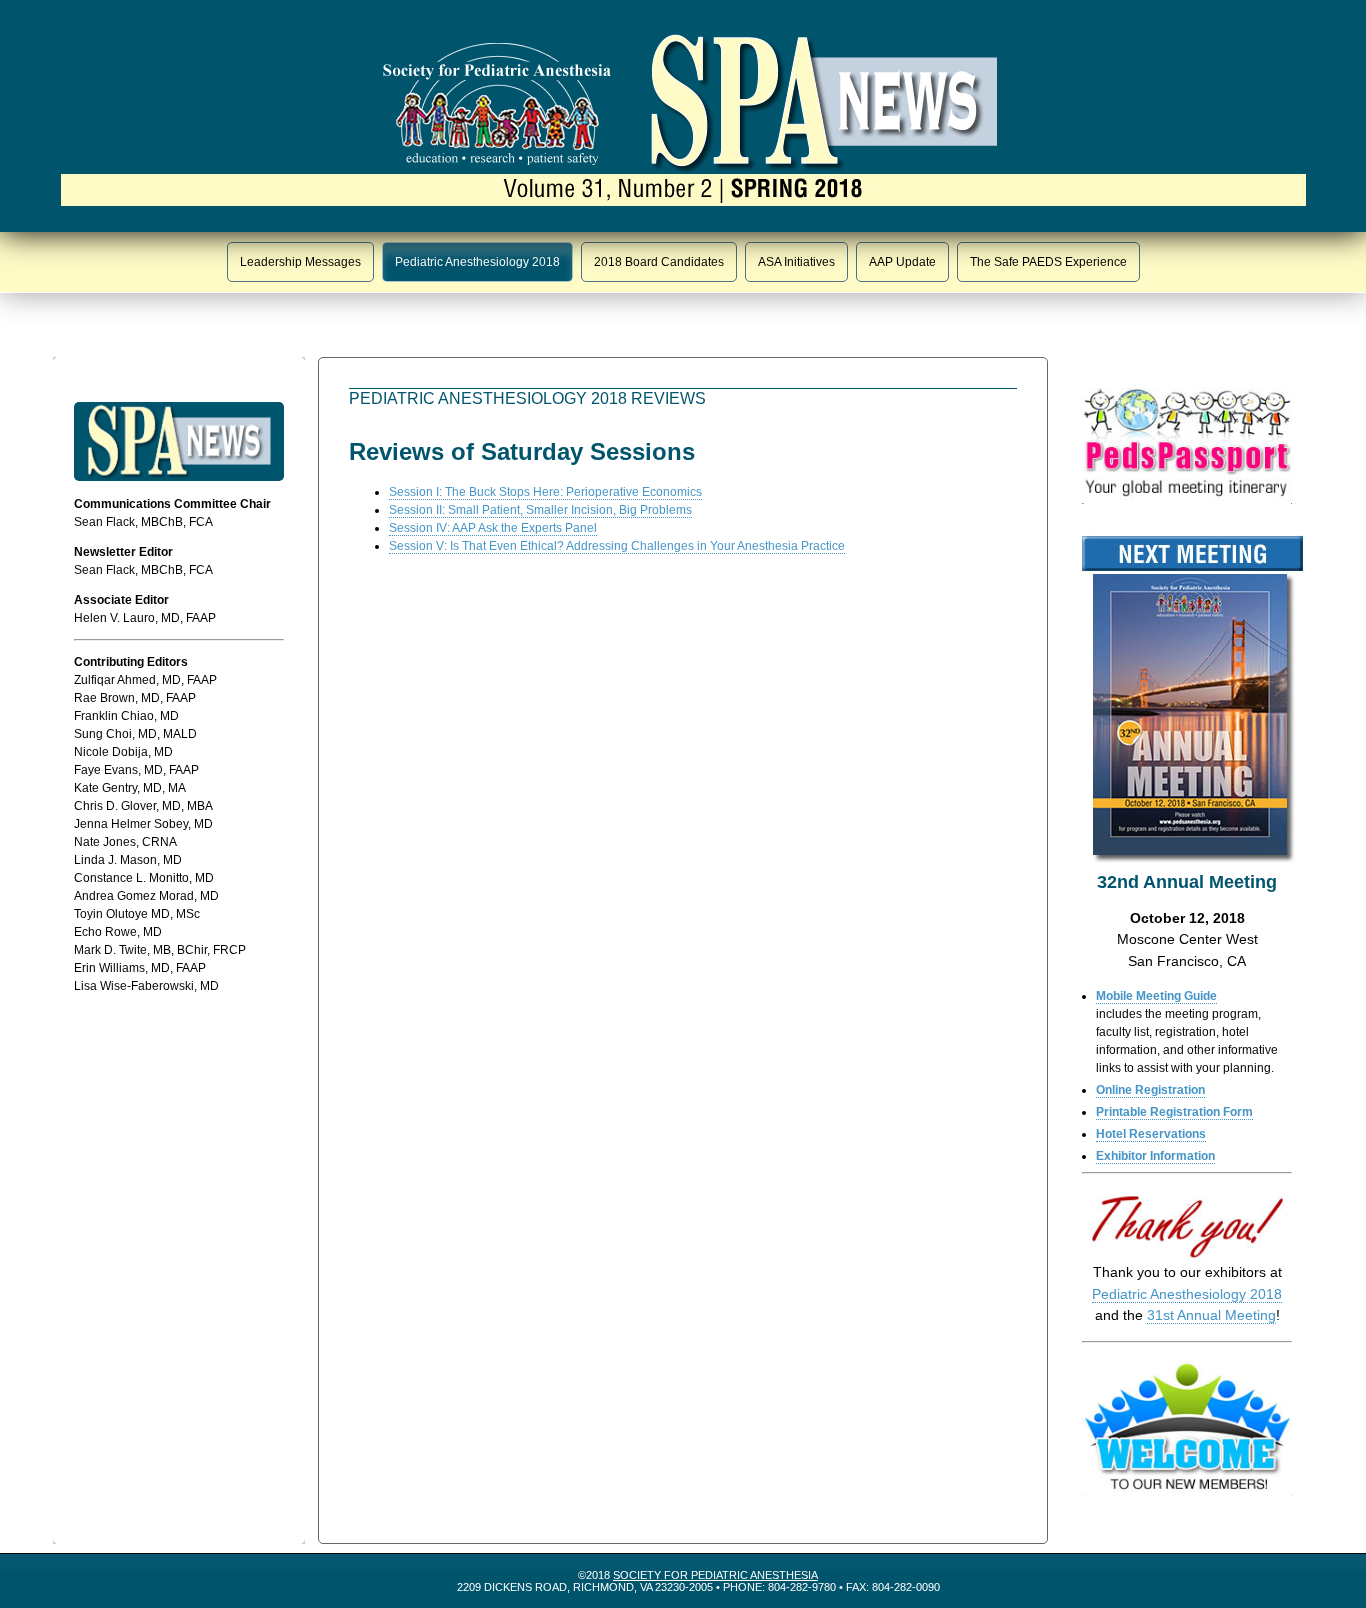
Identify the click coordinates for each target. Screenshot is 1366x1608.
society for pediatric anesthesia (715, 1575)
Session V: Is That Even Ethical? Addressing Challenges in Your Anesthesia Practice (617, 546)
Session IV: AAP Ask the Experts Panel (493, 528)
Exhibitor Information (1155, 1156)
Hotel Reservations (1151, 1134)
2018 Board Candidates (659, 262)
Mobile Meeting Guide (1156, 996)
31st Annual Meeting (1211, 1315)
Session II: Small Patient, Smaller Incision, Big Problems (540, 510)
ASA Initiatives (796, 262)
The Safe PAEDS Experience (1048, 262)
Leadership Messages (300, 262)
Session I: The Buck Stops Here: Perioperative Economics (545, 492)
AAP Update (902, 262)
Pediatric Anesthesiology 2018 (477, 262)
